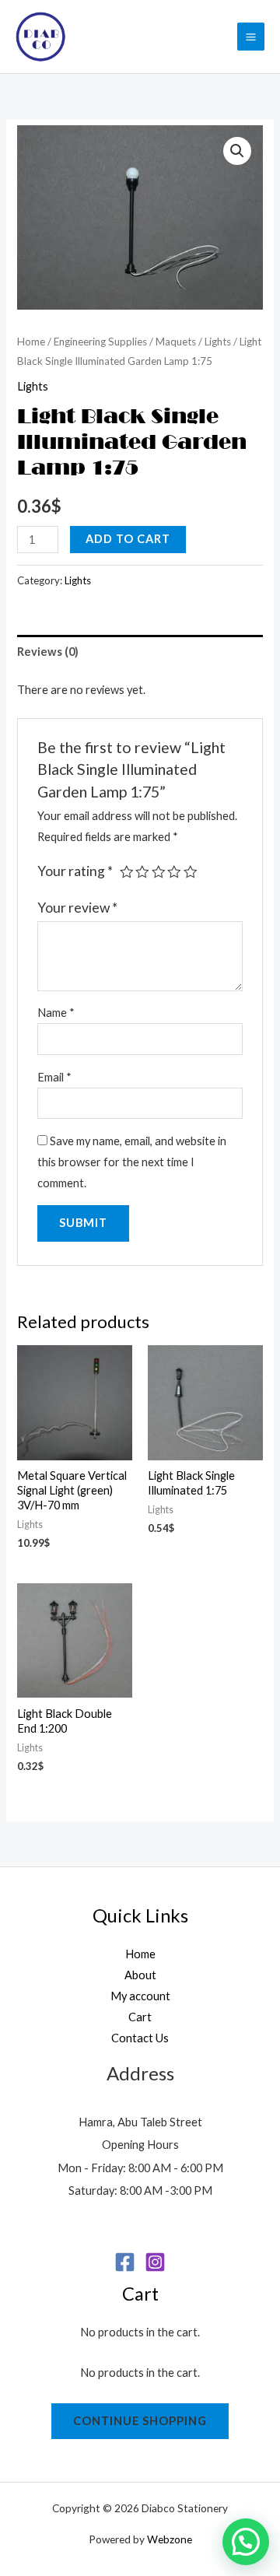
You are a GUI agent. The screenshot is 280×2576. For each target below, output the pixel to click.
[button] (237, 151)
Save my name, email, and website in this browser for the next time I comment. (132, 1162)
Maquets (176, 342)
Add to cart (128, 539)
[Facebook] (125, 2262)
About (140, 1975)
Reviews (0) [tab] (48, 652)
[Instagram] (155, 2262)
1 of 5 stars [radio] (127, 872)
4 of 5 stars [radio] (174, 872)
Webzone (170, 2539)
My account (140, 1996)
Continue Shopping (140, 2421)
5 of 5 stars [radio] (191, 872)
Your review (77, 908)
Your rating (75, 871)
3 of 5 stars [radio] (159, 872)
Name (56, 1013)
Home (31, 342)
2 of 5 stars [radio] (142, 872)
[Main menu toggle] (251, 36)
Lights (218, 342)
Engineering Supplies (100, 342)
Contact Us (140, 2038)
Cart (140, 2017)
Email (54, 1077)
